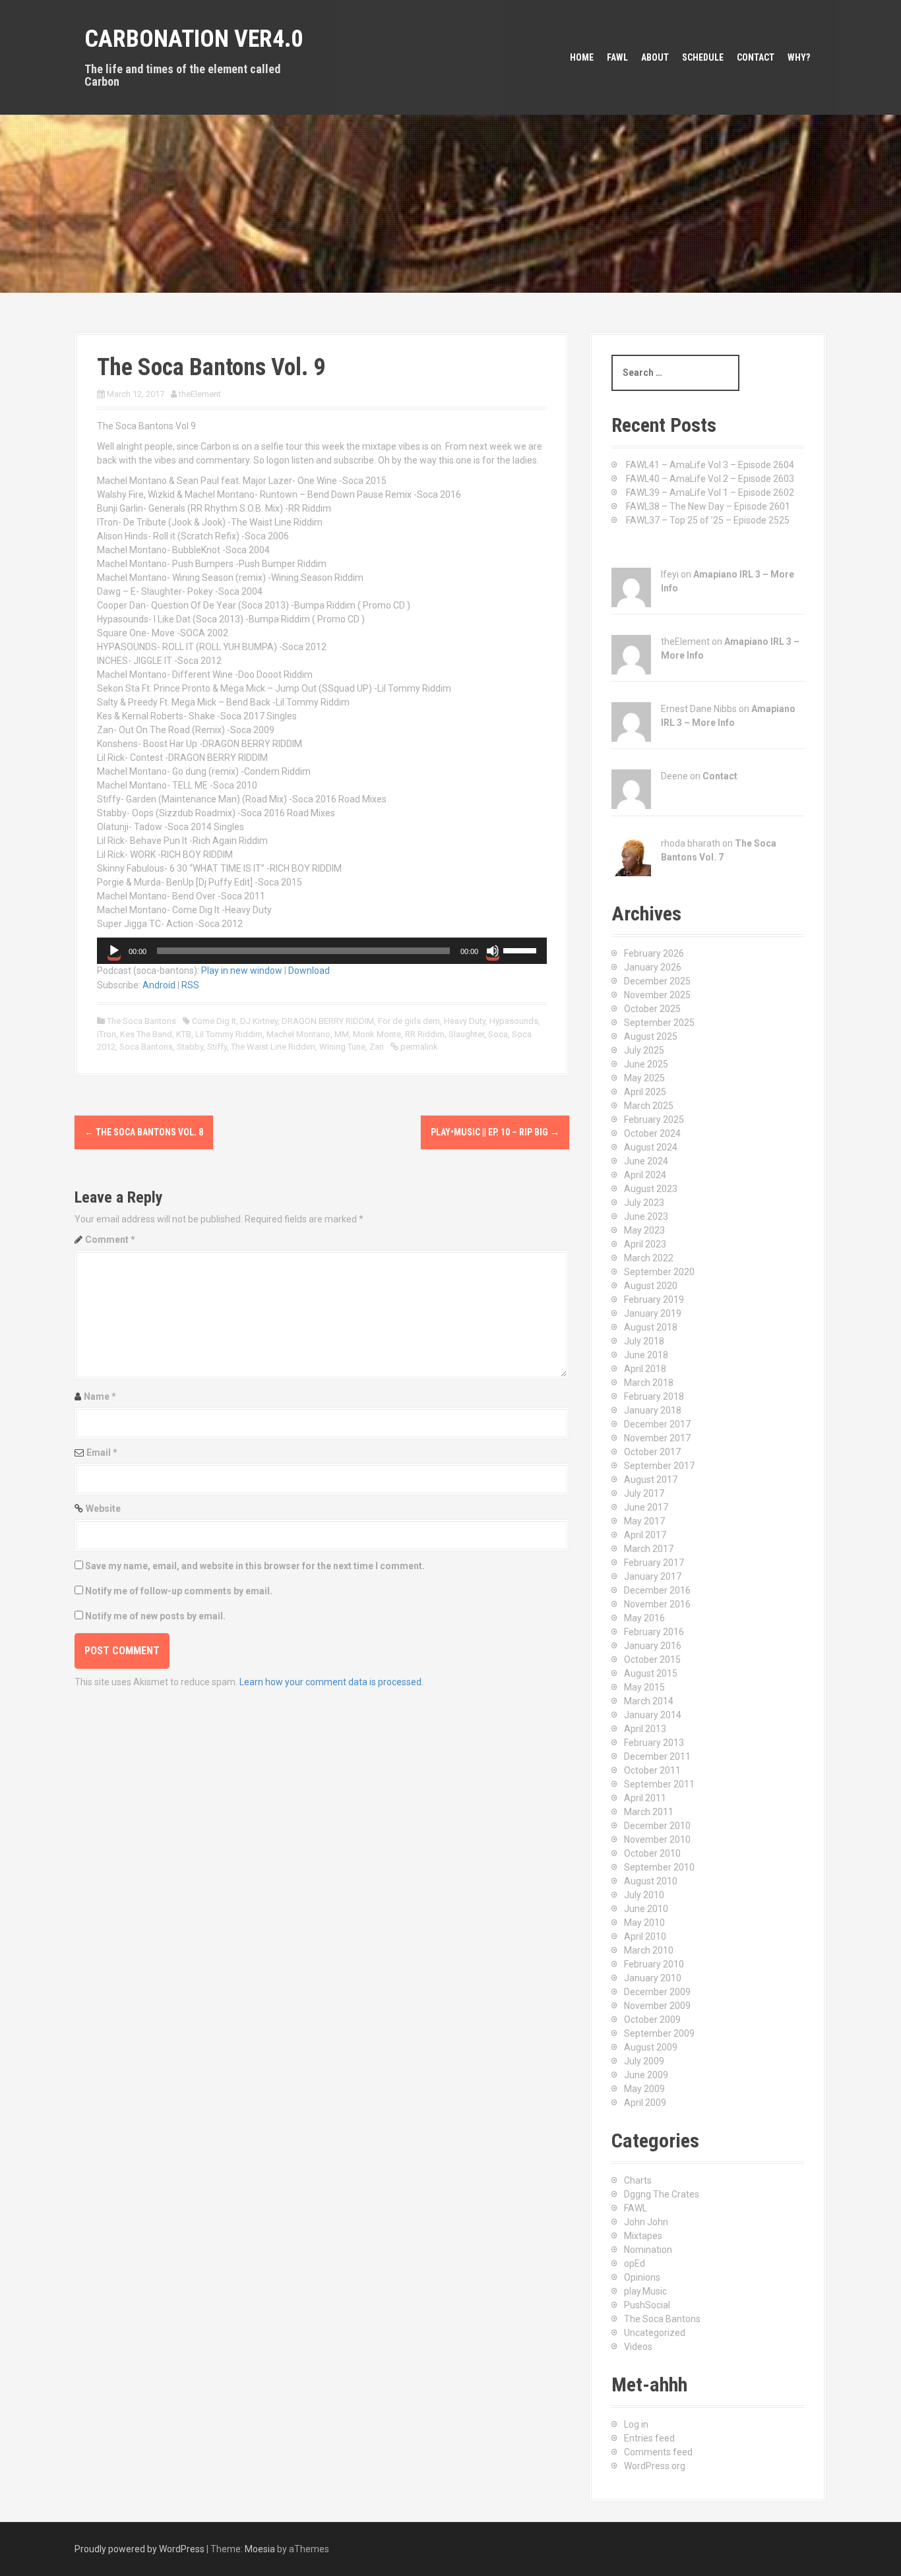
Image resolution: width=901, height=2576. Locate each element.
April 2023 (645, 1244)
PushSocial (647, 2305)
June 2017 (646, 1507)
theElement (200, 394)
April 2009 (645, 2103)
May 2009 (644, 2089)
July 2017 (644, 1493)
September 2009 (659, 2033)
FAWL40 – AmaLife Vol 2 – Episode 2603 (710, 479)
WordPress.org (655, 2466)
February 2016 (654, 1632)
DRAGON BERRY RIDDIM (328, 1021)
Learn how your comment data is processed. (331, 1682)
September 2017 (659, 1466)
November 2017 (657, 1438)
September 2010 (659, 1867)
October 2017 (652, 1452)
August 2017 (651, 1480)
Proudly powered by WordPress (140, 2549)
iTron (107, 1034)
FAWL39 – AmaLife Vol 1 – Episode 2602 (710, 493)
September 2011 (659, 1784)
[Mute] (493, 951)
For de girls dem (409, 1021)
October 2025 (652, 1009)
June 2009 (646, 2075)
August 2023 (651, 1189)
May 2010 (644, 1923)
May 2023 (644, 1230)
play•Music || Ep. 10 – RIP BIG (495, 1132)
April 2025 (645, 1092)
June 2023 (646, 1216)
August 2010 (651, 1881)
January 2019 (653, 1313)
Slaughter (466, 1034)
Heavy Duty (465, 1021)
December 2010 (657, 1826)
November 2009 (657, 2006)
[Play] (114, 951)
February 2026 (654, 953)
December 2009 (657, 1992)
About (655, 57)
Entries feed (649, 2438)
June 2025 (646, 1064)
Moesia (260, 2549)
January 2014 (653, 1715)
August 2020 (651, 1286)
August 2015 (651, 1673)
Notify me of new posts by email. (155, 1616)
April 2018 (645, 1369)
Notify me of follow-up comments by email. (179, 1591)
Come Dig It (214, 1021)
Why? (799, 57)
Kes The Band (146, 1034)
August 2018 (651, 1327)
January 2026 (653, 967)
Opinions (642, 2277)
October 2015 (652, 1660)
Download (309, 971)
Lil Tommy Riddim (229, 1034)
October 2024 (652, 1133)
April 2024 (645, 1175)
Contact (756, 57)
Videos (638, 2347)
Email (102, 1453)
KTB (184, 1034)
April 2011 (645, 1798)
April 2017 (645, 1535)
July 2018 (644, 1341)
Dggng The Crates (662, 2194)
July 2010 (644, 1895)
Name (100, 1396)
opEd (635, 2263)
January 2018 (653, 1410)
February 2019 (654, 1300)
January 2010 (653, 1978)
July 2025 (644, 1050)
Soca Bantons (146, 1047)
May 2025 (644, 1078)
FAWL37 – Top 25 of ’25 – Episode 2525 (708, 520)
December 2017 (657, 1424)
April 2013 (645, 1729)
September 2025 (659, 1023)
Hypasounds (514, 1021)
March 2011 (649, 1812)
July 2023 (644, 1203)
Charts (638, 2180)
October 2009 (652, 2020)
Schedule (703, 57)
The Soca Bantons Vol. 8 (144, 1132)
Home (582, 57)
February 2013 (654, 1743)
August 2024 (651, 1147)
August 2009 (651, 2047)
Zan (377, 1047)
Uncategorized (655, 2333)
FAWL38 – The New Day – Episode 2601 (708, 506)
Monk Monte (377, 1034)
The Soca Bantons (141, 1021)
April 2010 (645, 1936)
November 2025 (657, 995)
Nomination (648, 2250)
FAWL (617, 57)
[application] (322, 951)
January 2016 (653, 1646)
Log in (636, 2424)
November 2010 (657, 1840)
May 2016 (644, 1618)
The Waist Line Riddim (273, 1047)
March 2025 (649, 1106)
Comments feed (658, 2452)
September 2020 (659, 1272)
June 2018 (646, 1355)
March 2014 (649, 1701)
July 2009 (644, 2061)
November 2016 (657, 1604)
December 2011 (657, 1756)
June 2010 (646, 1909)
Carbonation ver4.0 (194, 39)
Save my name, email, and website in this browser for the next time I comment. (255, 1566)
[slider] (522, 949)
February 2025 (654, 1120)
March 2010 (649, 1950)
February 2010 (654, 1964)
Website (103, 1509)
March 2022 (649, 1258)
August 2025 (651, 1036)
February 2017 (654, 1563)
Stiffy (217, 1047)
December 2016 (657, 1590)
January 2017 (653, 1576)
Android (159, 985)
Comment (110, 1240)
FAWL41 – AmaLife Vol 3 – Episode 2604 (710, 465)
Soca (498, 1034)
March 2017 (649, 1549)
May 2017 (644, 1521)
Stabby (190, 1047)
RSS (190, 985)
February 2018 (654, 1396)
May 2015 (644, 1687)
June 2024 (646, 1161)
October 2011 (652, 1770)
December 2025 (657, 981)
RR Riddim (425, 1034)
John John (646, 2222)
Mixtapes (643, 2236)
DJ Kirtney (259, 1021)
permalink (418, 1047)
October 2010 (652, 1853)
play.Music (645, 2291)
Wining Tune (342, 1047)
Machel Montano (298, 1034)
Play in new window (242, 971)
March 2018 (649, 1383)
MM (342, 1034)
